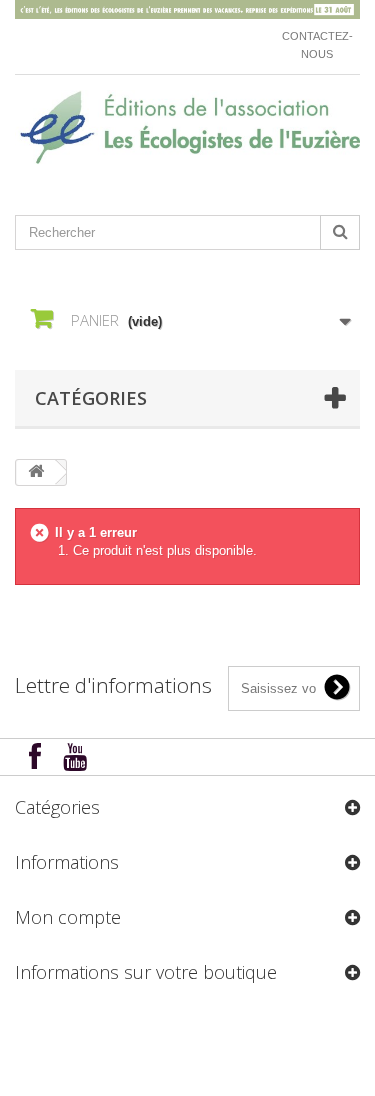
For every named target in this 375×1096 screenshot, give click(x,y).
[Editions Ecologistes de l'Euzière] (187, 127)
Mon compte (68, 917)
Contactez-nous (317, 45)
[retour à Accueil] (36, 472)
